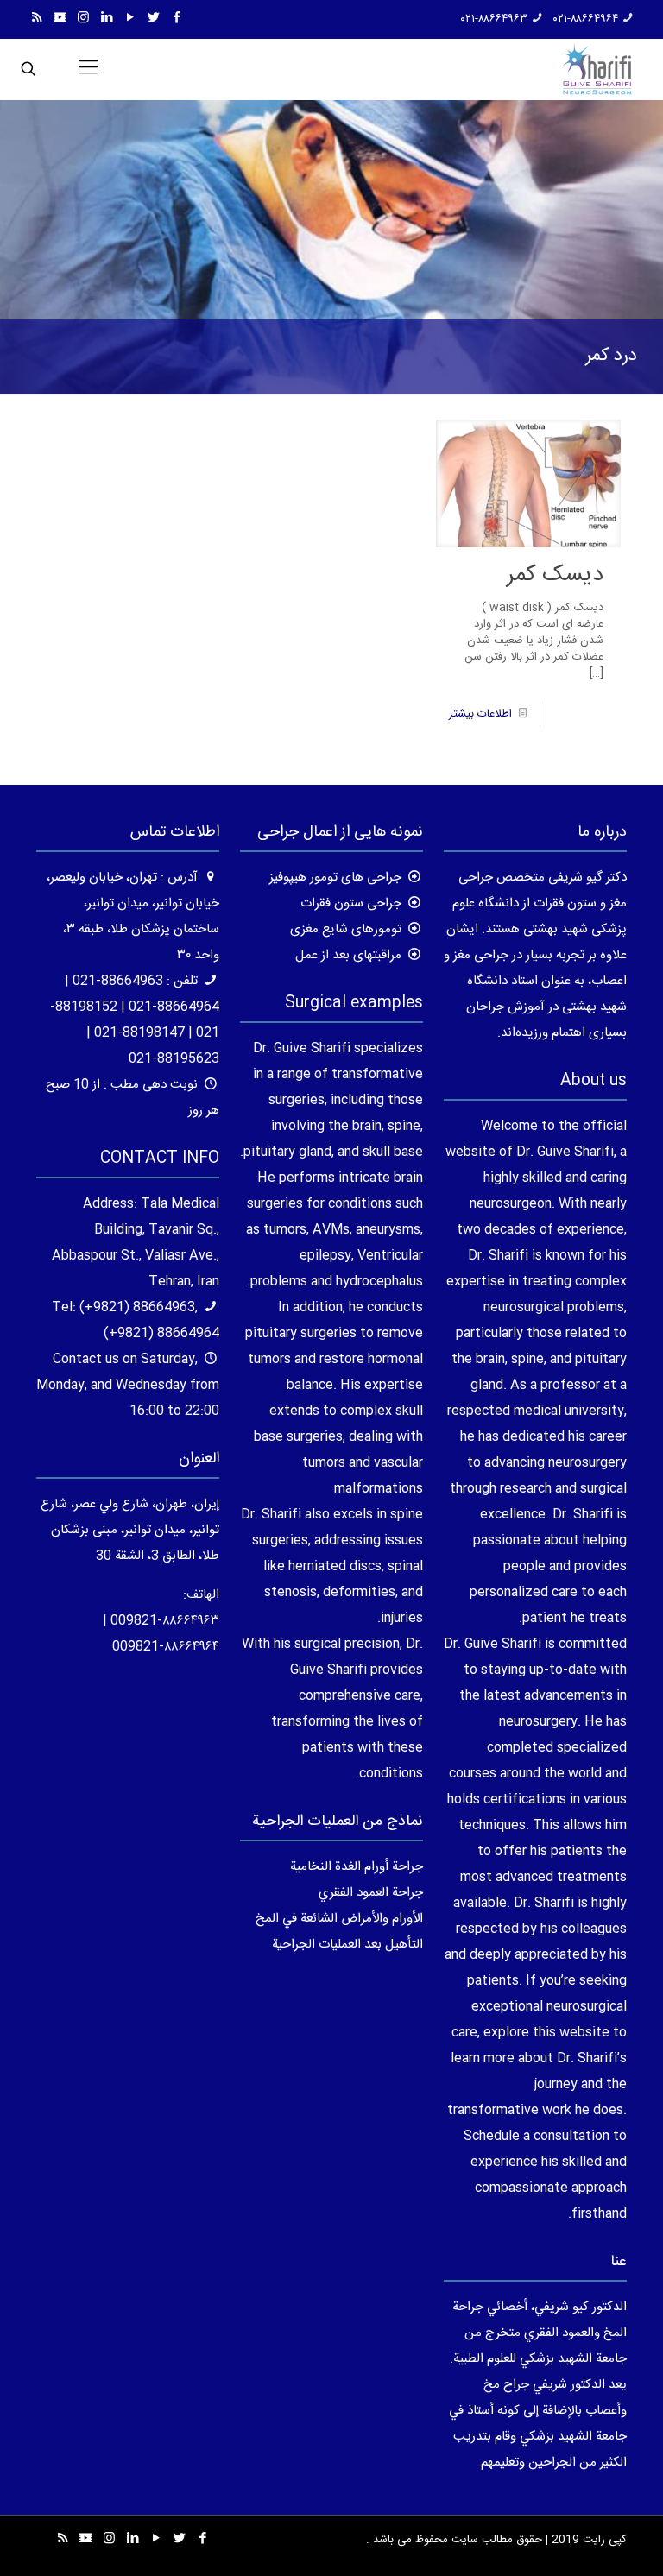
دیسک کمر (555, 575)
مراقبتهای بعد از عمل (348, 955)
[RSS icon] (37, 19)
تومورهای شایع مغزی (346, 929)
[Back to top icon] (580, 2541)
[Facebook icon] (177, 19)
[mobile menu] (89, 69)
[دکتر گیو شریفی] (597, 69)
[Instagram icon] (83, 19)
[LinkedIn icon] (107, 19)
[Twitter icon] (153, 19)
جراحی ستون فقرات (351, 903)
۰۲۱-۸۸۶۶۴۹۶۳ (494, 19)
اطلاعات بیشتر (480, 714)
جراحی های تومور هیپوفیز (335, 878)
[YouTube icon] (130, 19)
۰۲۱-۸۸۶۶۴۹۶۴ (586, 19)
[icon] (60, 19)
